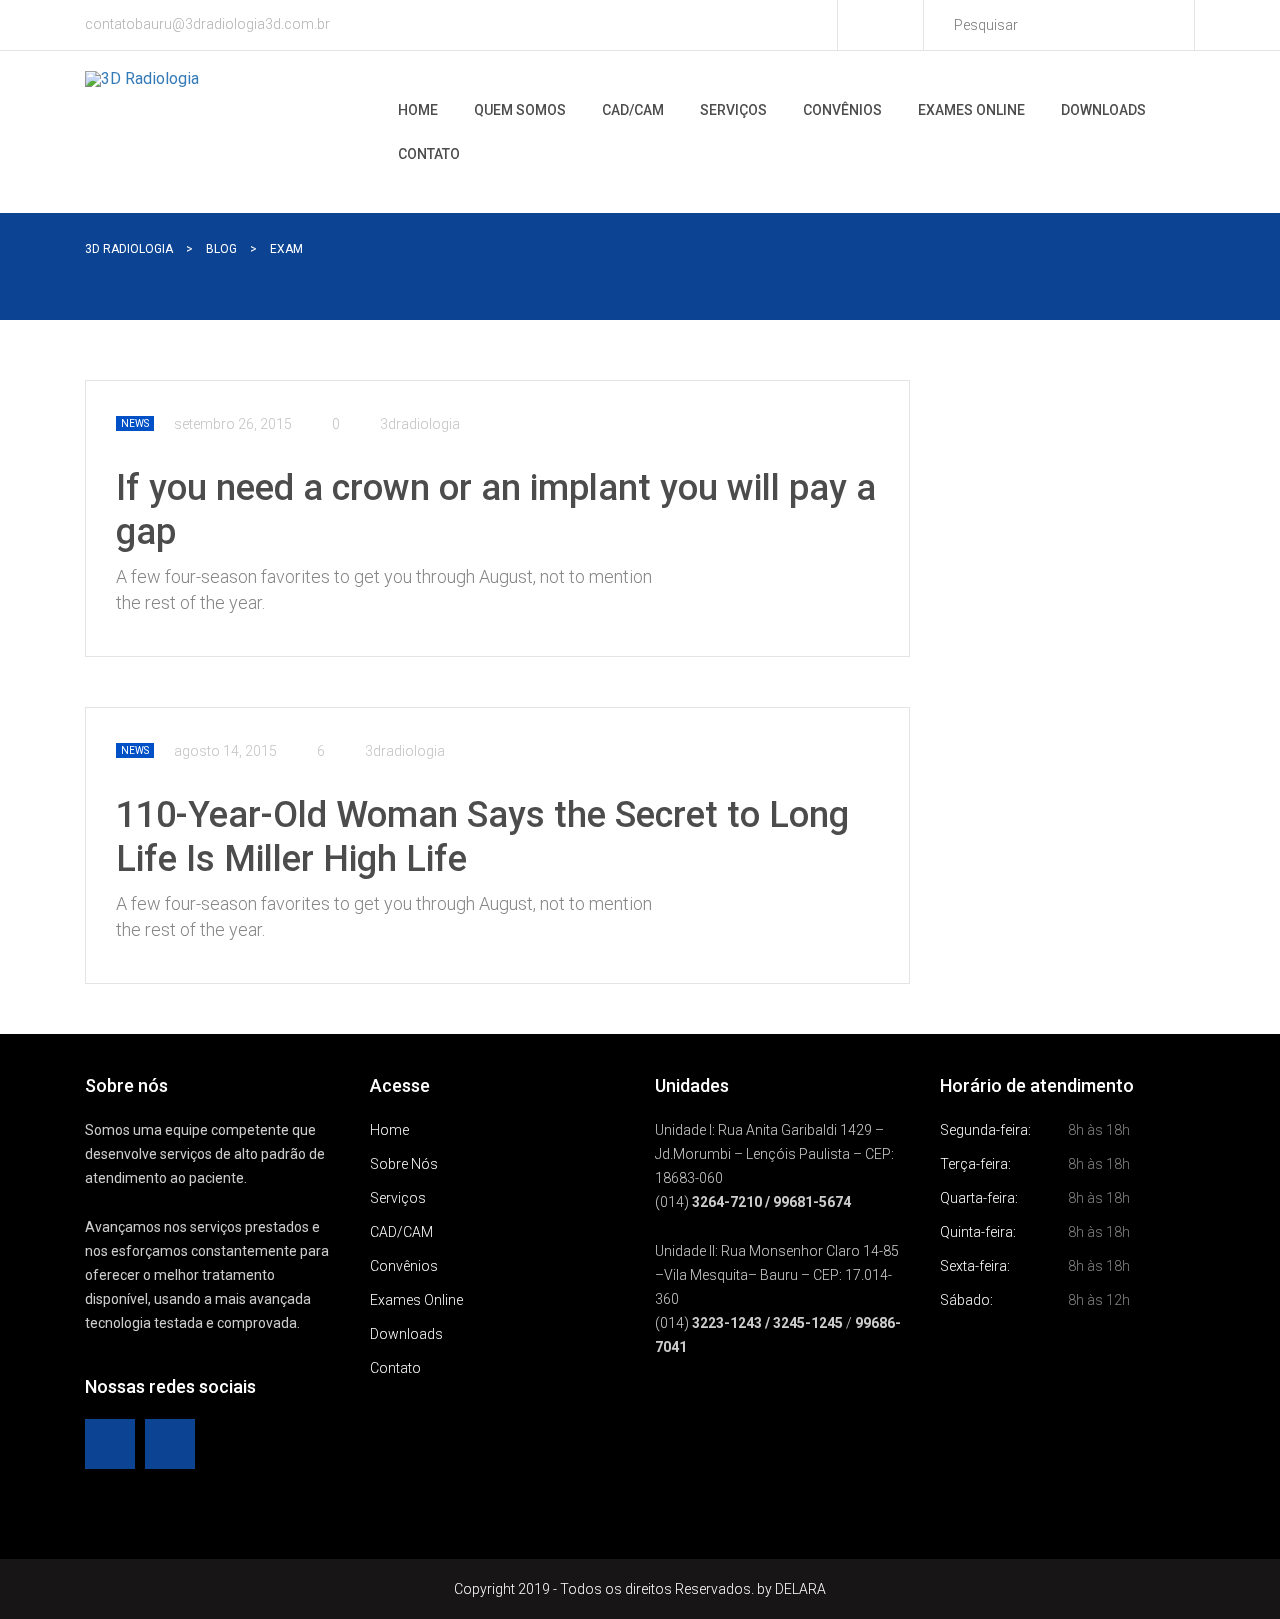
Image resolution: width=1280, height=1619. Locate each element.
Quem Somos (520, 110)
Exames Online (971, 110)
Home (418, 110)
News (135, 423)
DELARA (800, 1589)
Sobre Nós (404, 1164)
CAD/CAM (633, 110)
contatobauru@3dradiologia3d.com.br (207, 24)
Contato (429, 154)
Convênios (842, 110)
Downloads (1103, 110)
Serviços (733, 110)
